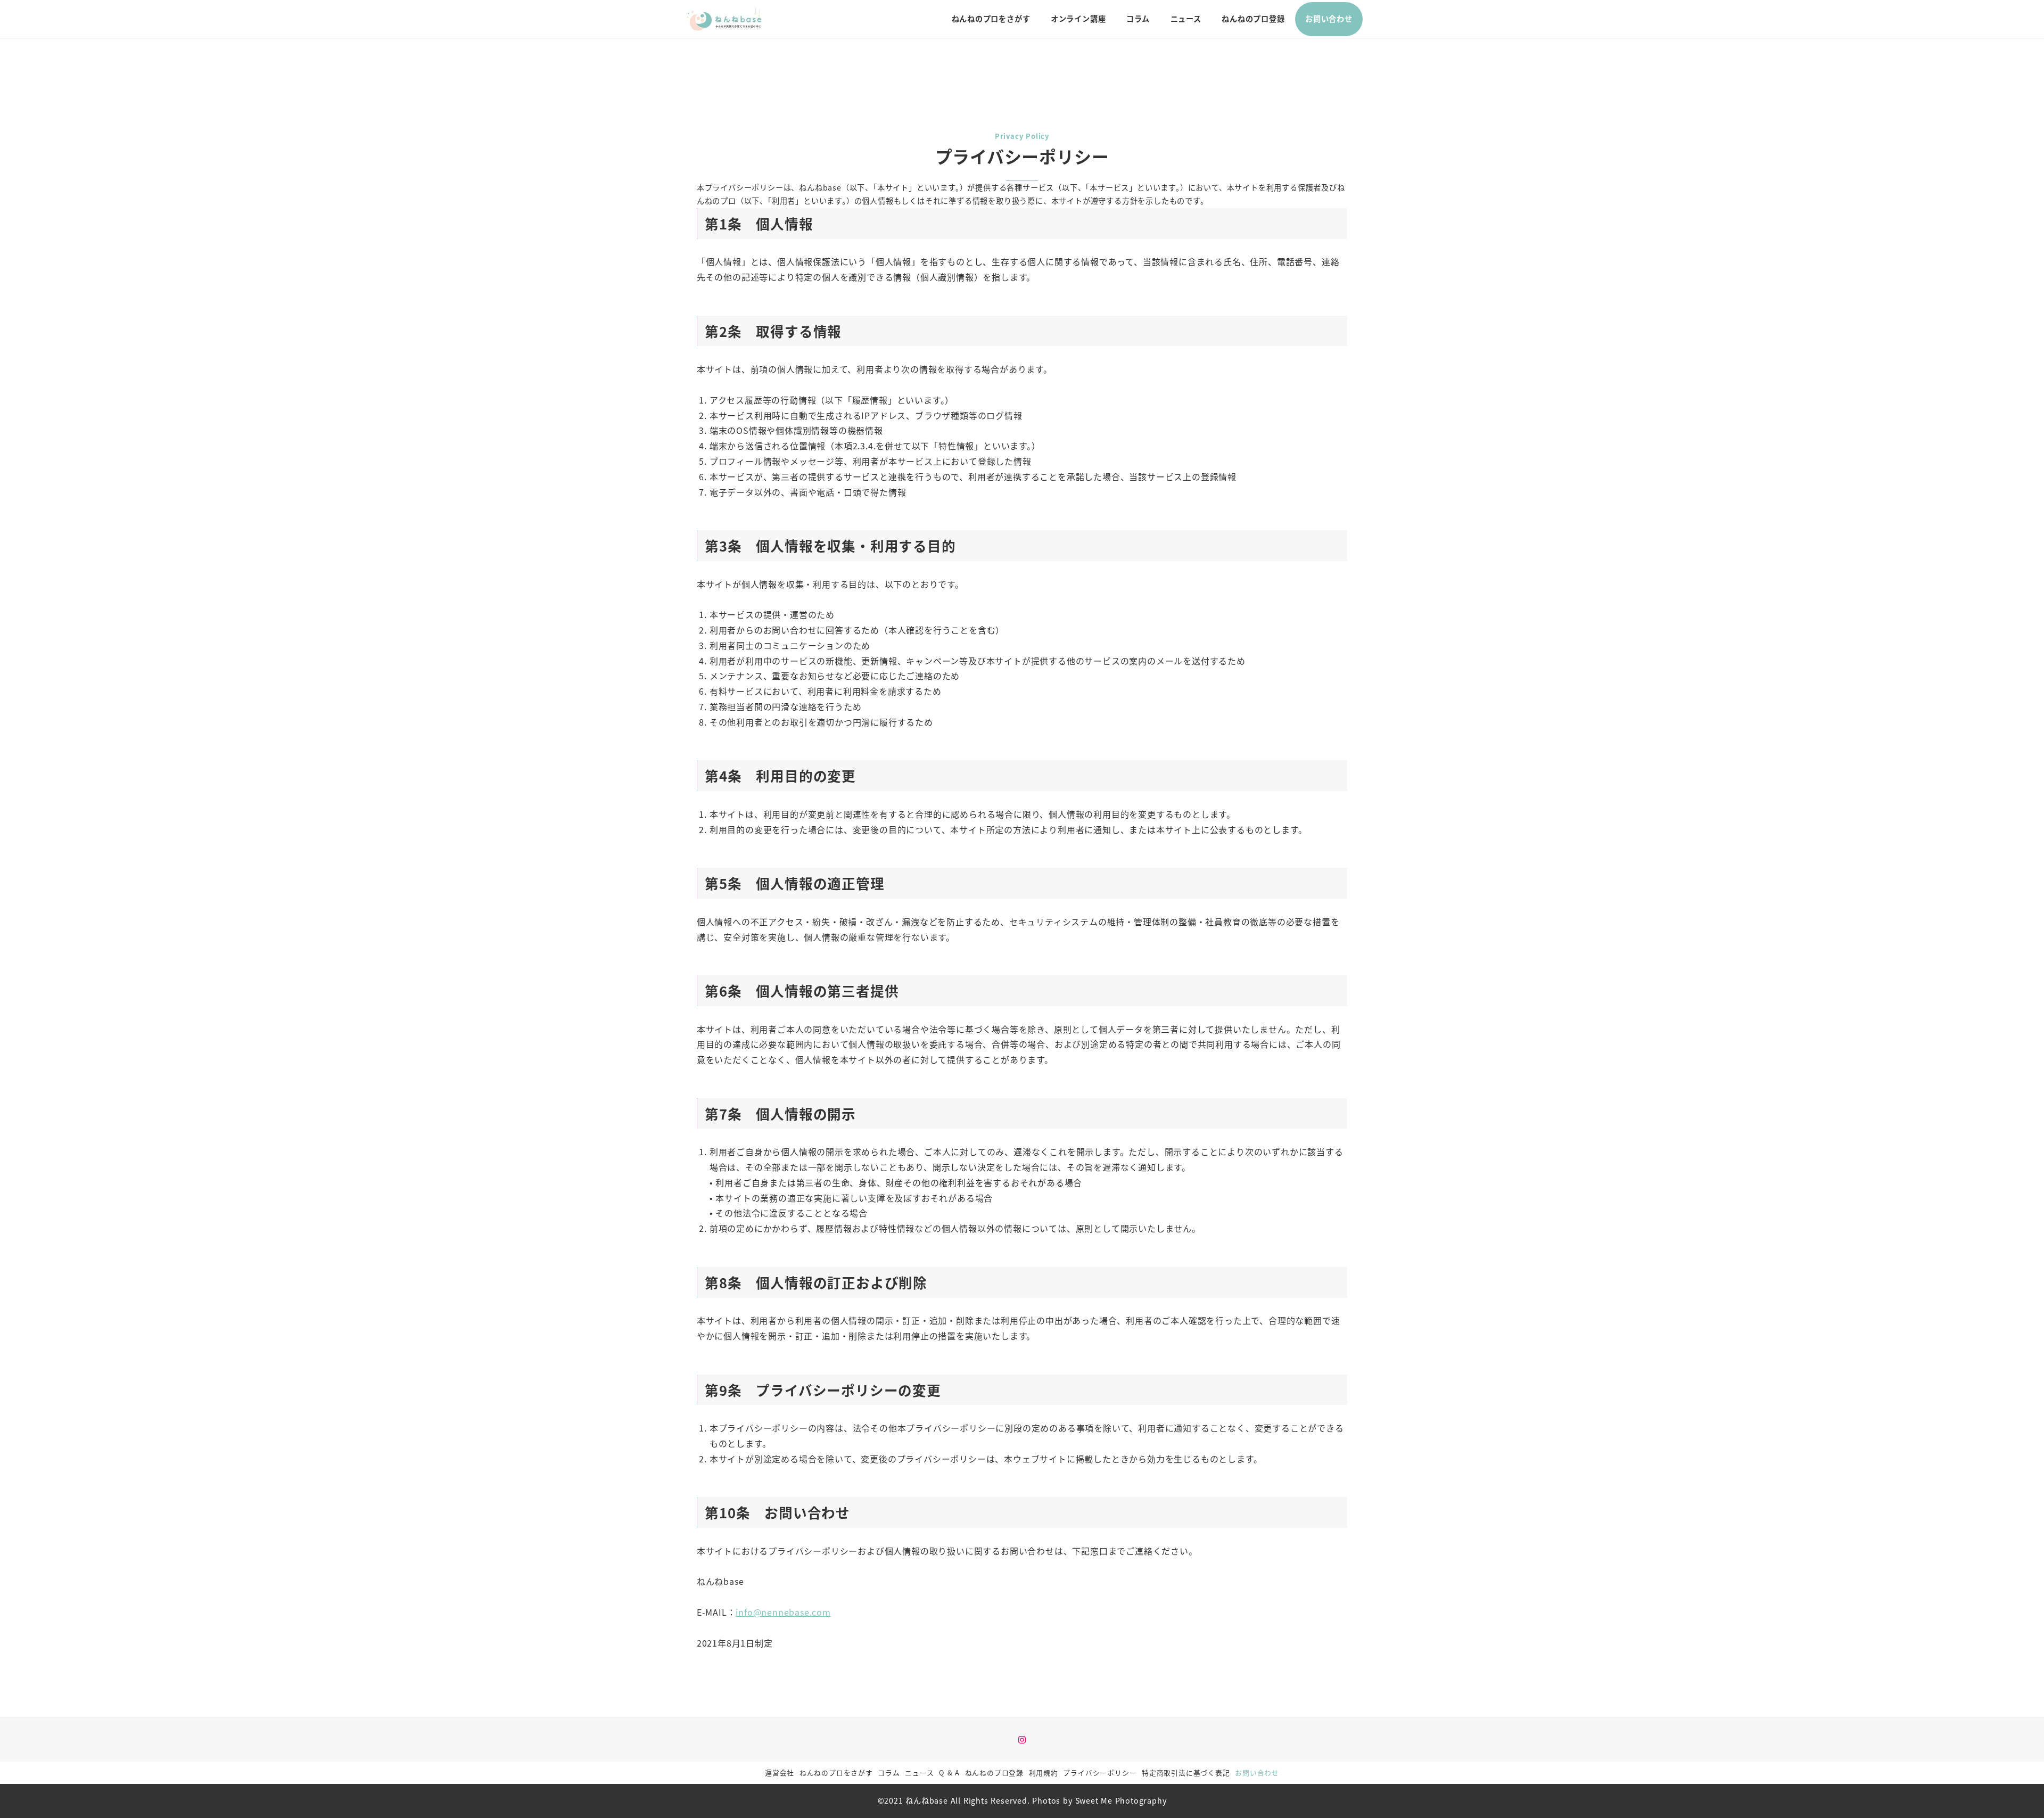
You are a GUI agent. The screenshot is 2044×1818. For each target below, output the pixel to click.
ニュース (919, 1772)
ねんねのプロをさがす (836, 1772)
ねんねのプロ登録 (994, 1772)
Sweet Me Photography (1121, 1800)
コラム (889, 1772)
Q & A (949, 1772)
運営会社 (780, 1772)
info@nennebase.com (783, 1612)
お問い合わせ (1257, 1772)
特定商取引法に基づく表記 (1186, 1772)
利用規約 (1044, 1772)
